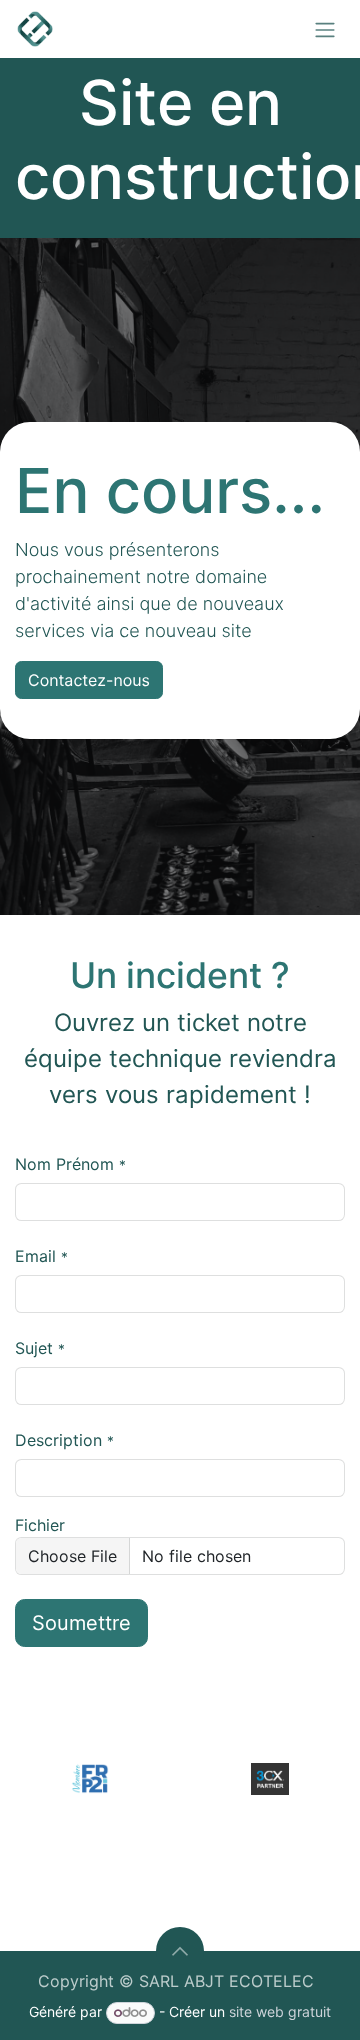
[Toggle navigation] (325, 29)
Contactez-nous (89, 680)
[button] (180, 1951)
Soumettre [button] (81, 1623)
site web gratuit (280, 2011)
